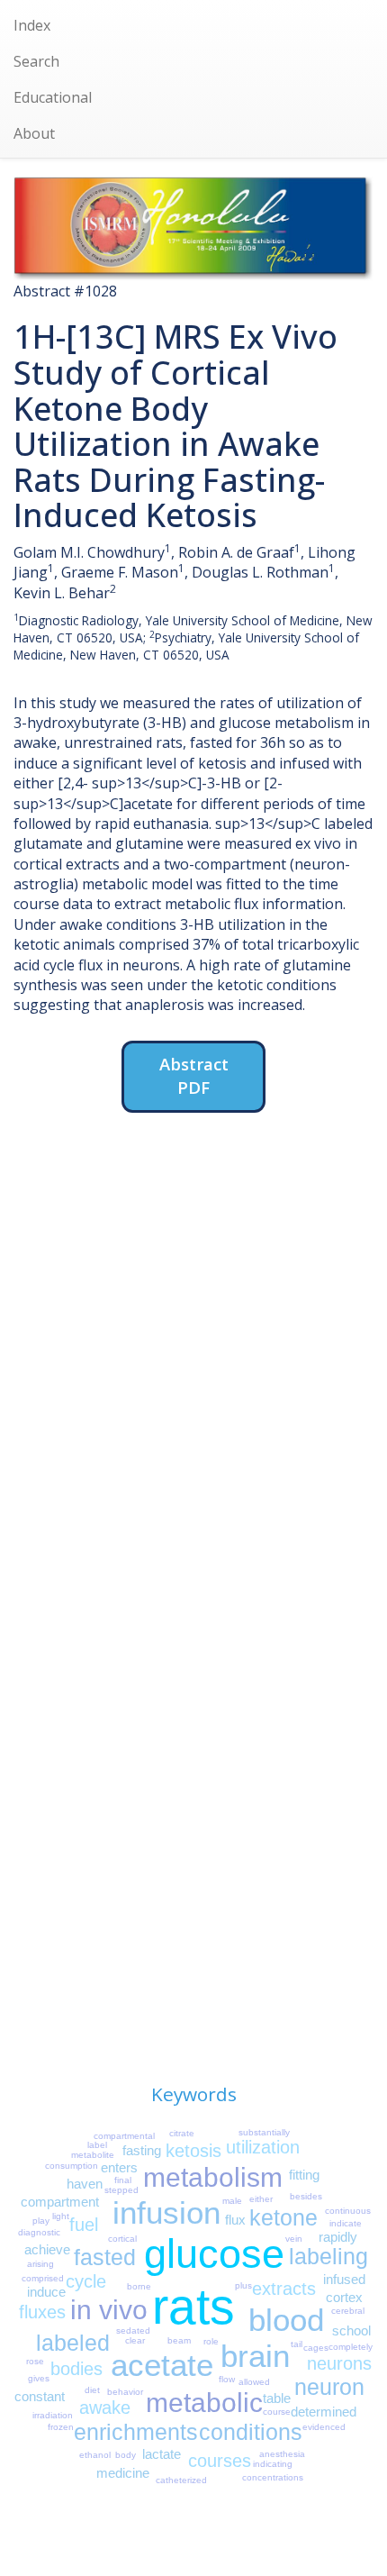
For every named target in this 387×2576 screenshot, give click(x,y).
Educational (53, 97)
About (34, 133)
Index (32, 25)
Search (36, 61)
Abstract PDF (194, 1075)
